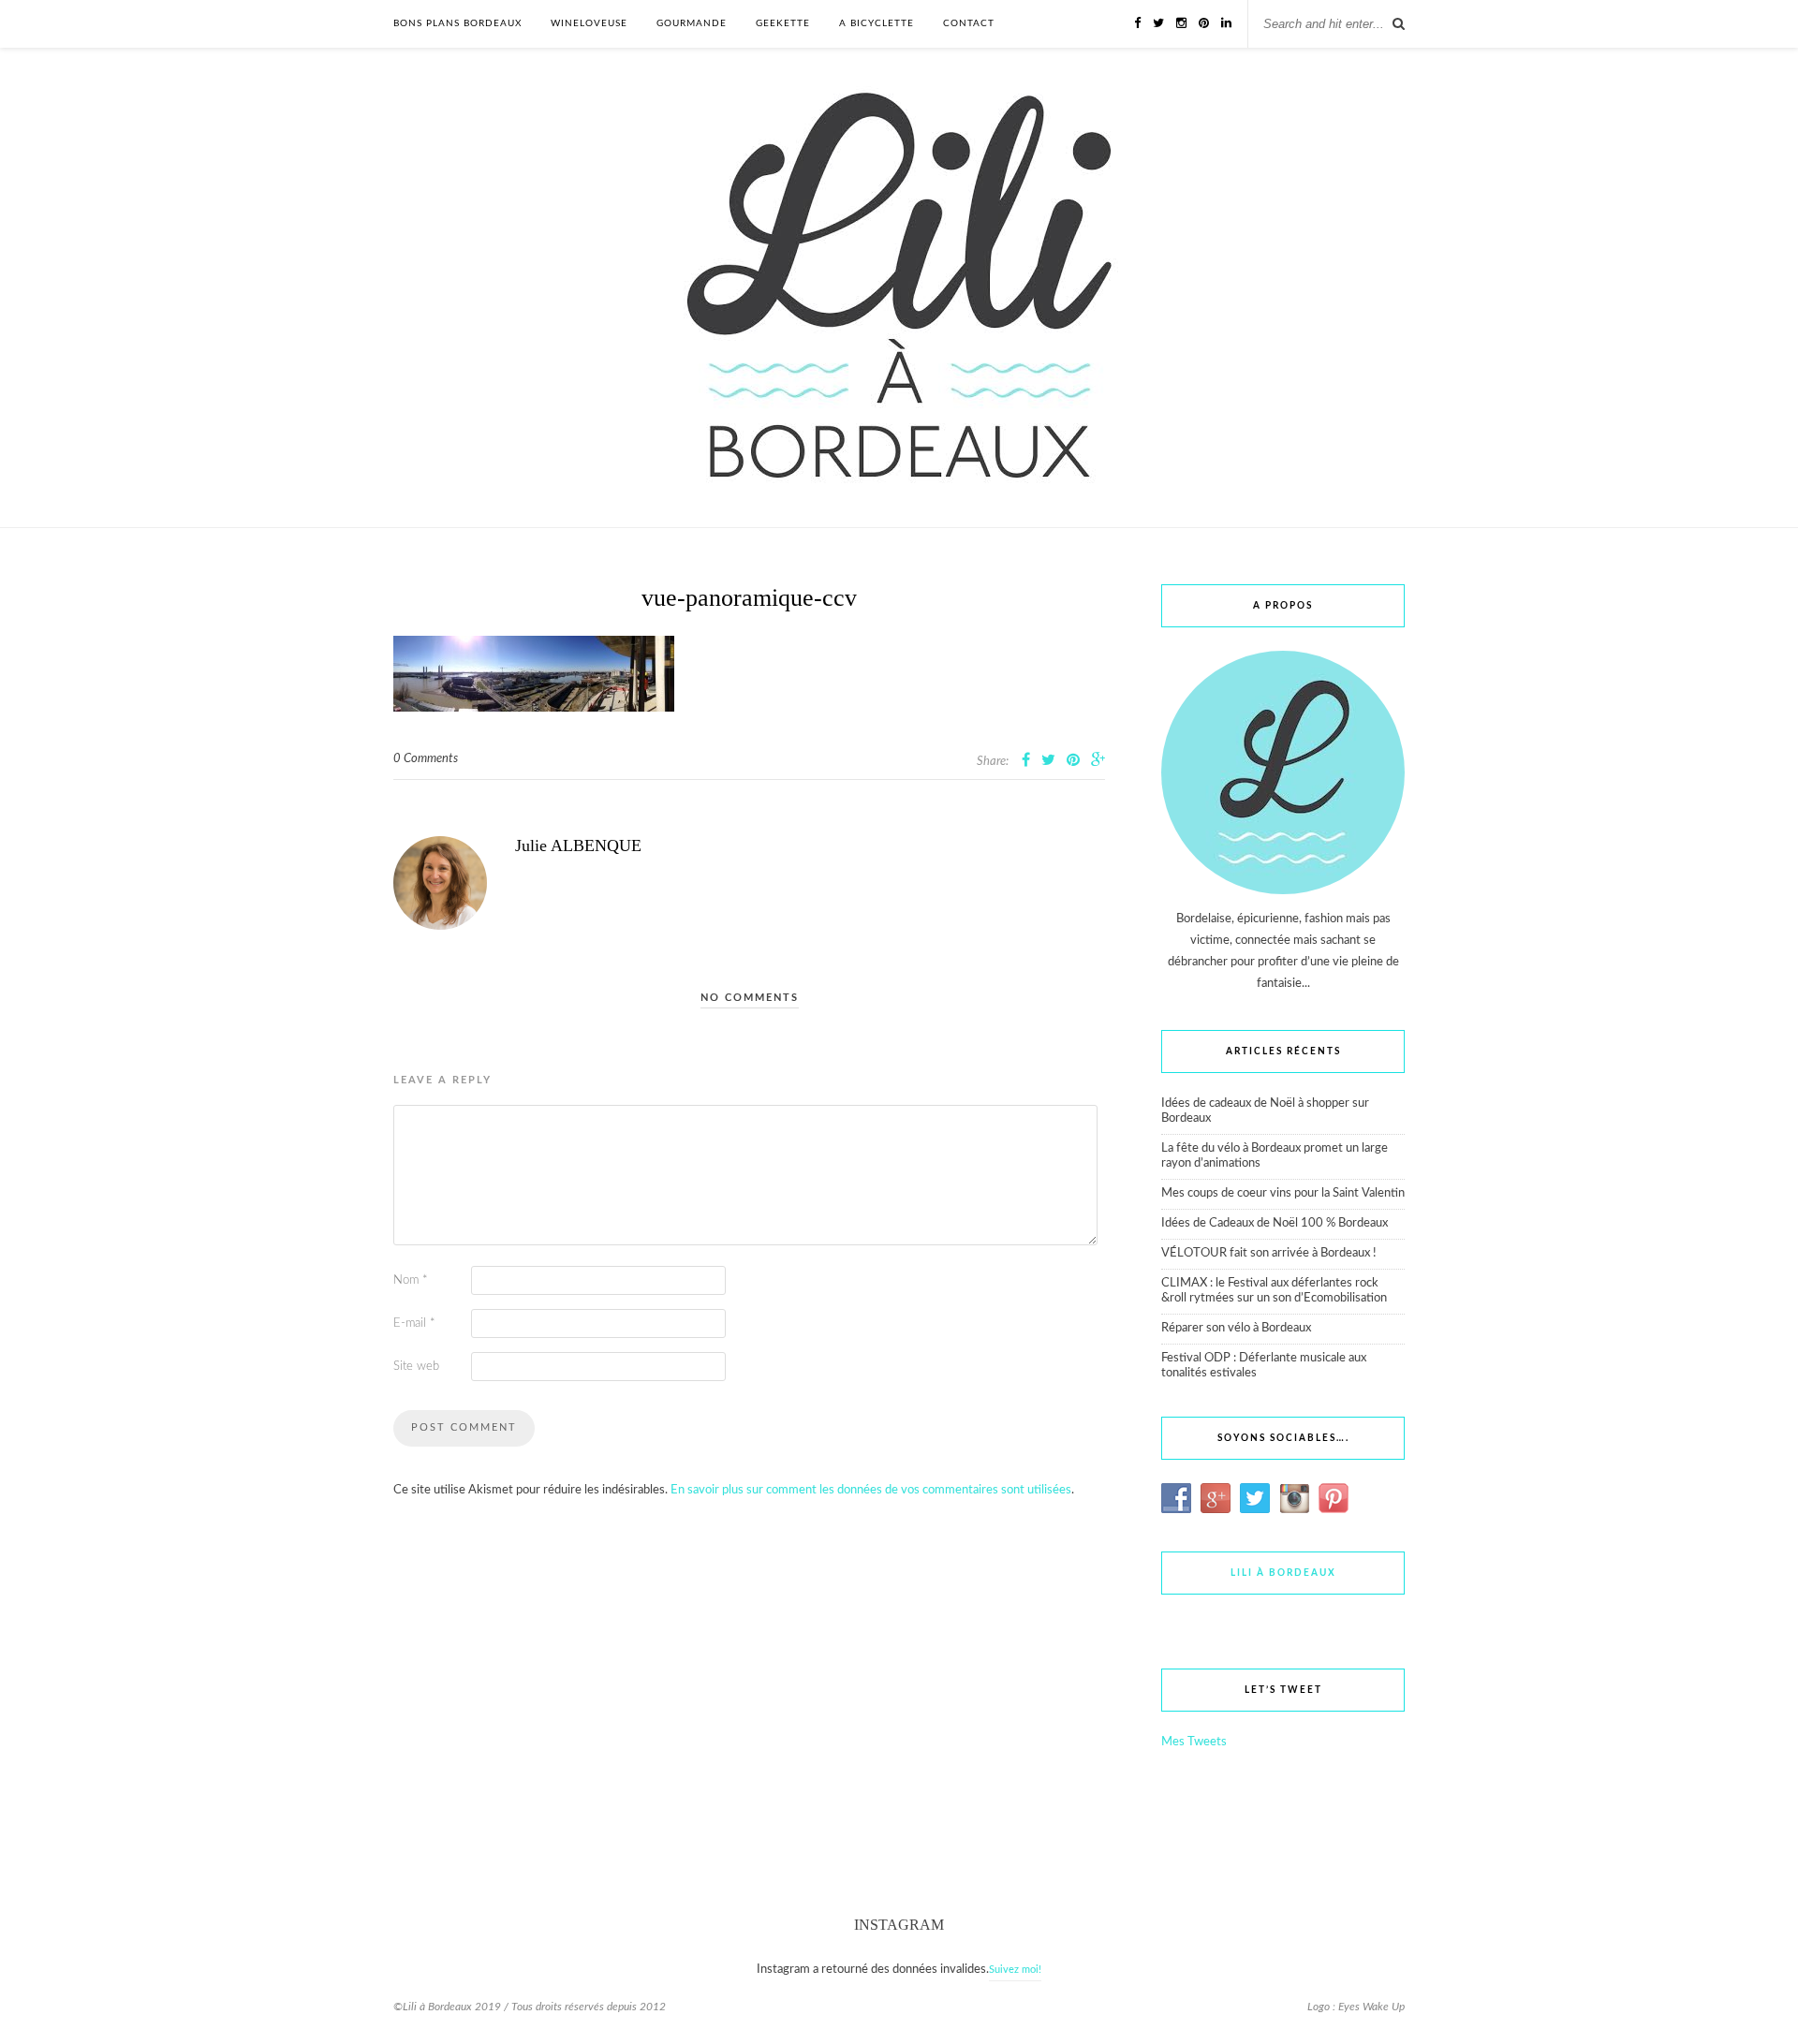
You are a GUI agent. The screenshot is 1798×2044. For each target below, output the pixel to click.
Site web (416, 1367)
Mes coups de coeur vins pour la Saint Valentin (1283, 1193)
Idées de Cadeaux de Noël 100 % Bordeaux (1275, 1223)
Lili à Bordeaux (1283, 1573)
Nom (411, 1280)
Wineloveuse (589, 23)
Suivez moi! (1015, 1970)
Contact (969, 23)
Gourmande (692, 23)
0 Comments (426, 759)
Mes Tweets (1194, 1742)
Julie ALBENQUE (578, 846)
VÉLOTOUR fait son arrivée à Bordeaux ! (1269, 1253)
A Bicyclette (877, 23)
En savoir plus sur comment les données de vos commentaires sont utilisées (871, 1490)
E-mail (414, 1323)
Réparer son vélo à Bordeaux (1236, 1328)
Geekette (783, 23)
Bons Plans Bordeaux (457, 23)
